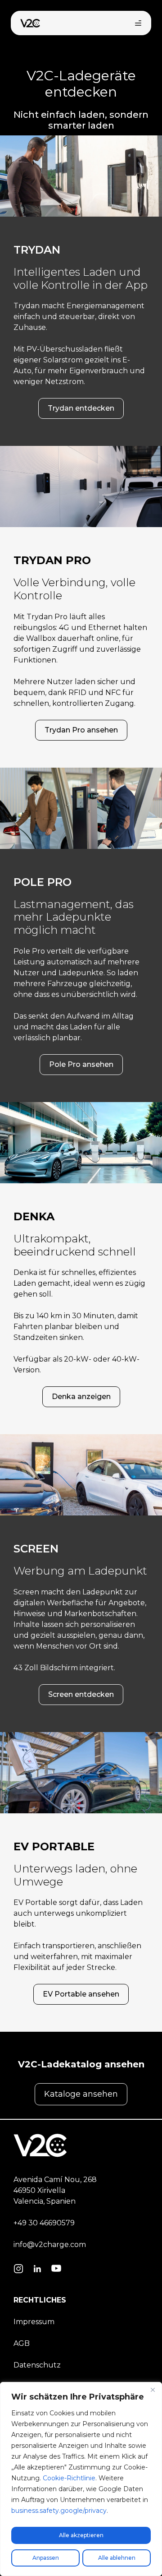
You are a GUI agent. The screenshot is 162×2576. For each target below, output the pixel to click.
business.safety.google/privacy (59, 2511)
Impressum (34, 2322)
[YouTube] (56, 2270)
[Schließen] (153, 2390)
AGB (22, 2343)
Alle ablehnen (117, 2558)
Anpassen (46, 2558)
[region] (81, 2479)
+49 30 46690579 (44, 2223)
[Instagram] (18, 2270)
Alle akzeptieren (81, 2535)
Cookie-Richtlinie (69, 2478)
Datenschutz (37, 2365)
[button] (81, 408)
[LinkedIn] (37, 2270)
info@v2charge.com (50, 2245)
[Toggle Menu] (138, 23)
